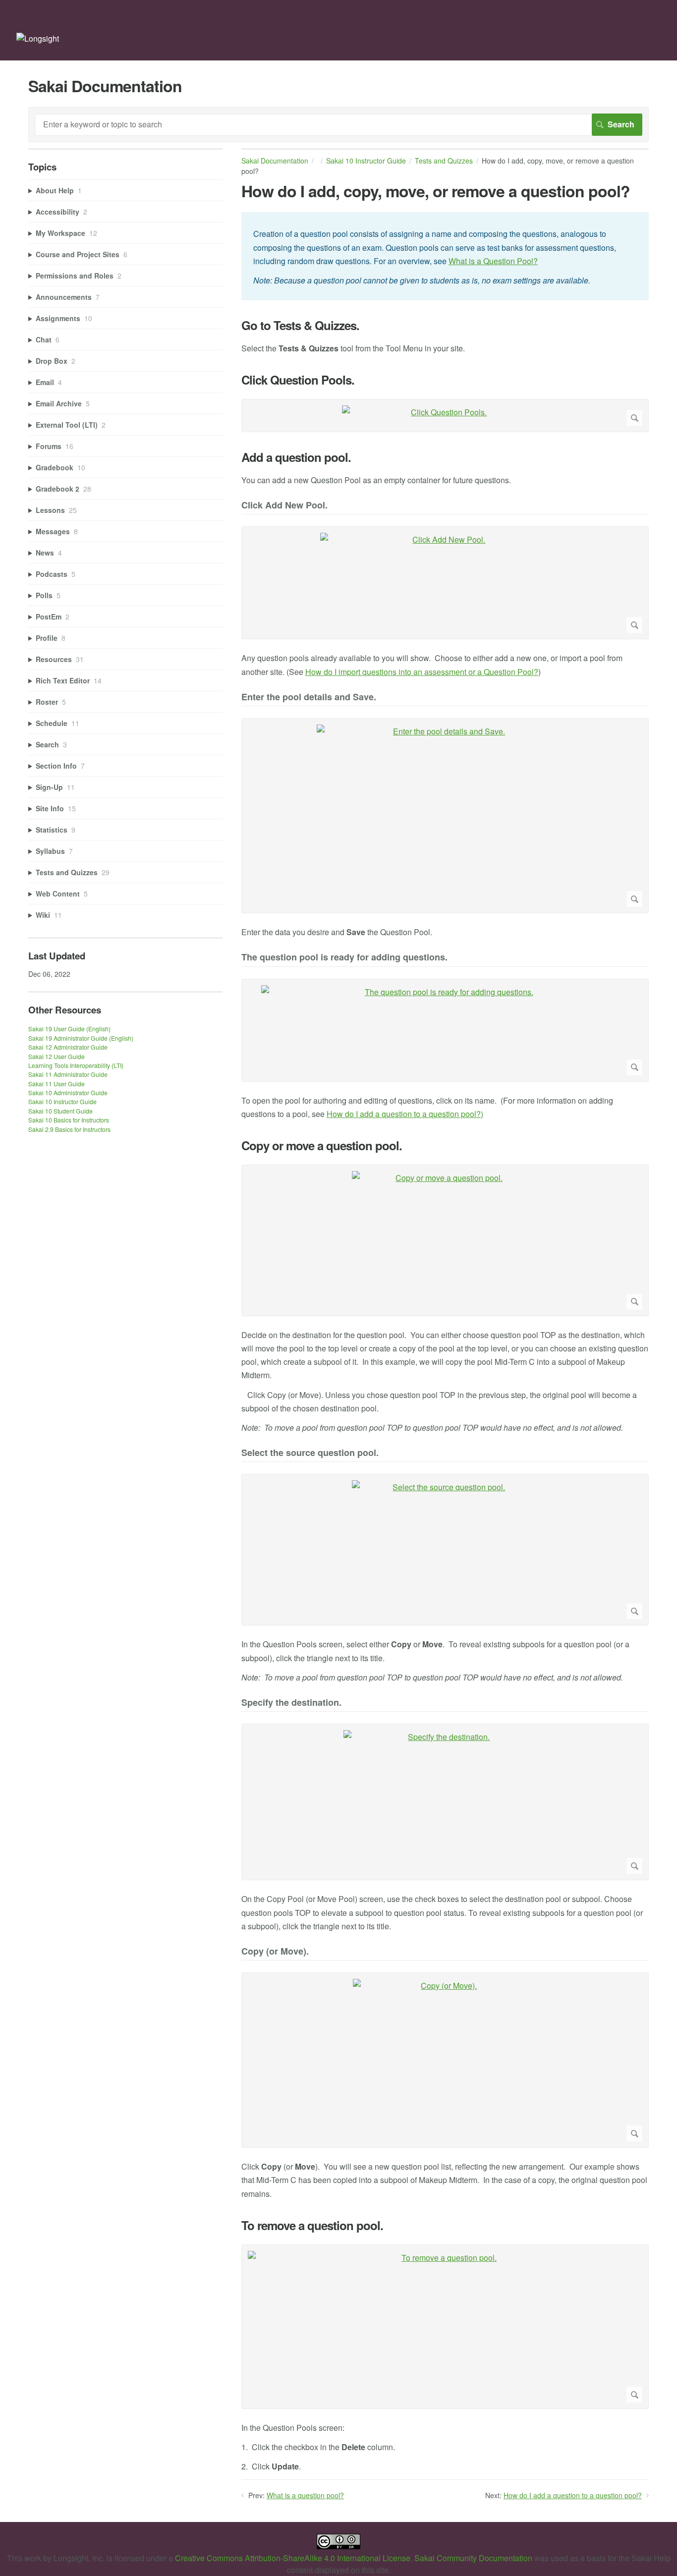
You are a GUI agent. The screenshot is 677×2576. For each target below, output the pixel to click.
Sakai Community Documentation (473, 2558)
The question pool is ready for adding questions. (344, 958)
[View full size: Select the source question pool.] (445, 1550)
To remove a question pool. (312, 2225)
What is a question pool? (305, 2495)
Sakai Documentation (275, 161)
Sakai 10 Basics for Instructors (69, 1120)
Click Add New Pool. (284, 506)
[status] (445, 256)
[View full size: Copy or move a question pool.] (445, 1240)
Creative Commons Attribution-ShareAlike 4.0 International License (293, 2558)
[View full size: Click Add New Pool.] (445, 583)
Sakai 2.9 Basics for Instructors (69, 1129)
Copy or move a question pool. (322, 1146)
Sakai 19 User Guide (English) (69, 1029)
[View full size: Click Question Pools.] (445, 416)
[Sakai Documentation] (38, 38)
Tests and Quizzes (444, 161)
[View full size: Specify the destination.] (445, 1802)
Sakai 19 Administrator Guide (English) (81, 1038)
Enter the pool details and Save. (309, 698)
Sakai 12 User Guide (56, 1056)
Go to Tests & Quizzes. (300, 325)
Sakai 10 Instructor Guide (366, 161)
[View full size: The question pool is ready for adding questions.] (445, 1030)
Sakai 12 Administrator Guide (68, 1047)
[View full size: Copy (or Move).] (445, 2060)
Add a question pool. (296, 457)
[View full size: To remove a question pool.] (445, 2327)
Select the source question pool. (310, 1453)
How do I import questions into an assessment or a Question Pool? (422, 672)
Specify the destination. (291, 1703)
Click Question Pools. (298, 380)
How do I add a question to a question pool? (573, 2495)
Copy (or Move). (275, 1952)
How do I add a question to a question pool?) (405, 1114)
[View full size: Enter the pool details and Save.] (445, 816)
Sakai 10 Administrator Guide (68, 1092)
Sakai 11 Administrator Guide (68, 1074)
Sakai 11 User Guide (56, 1084)
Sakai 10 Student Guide (60, 1111)
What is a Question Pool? (493, 261)
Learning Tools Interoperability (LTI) (76, 1065)
